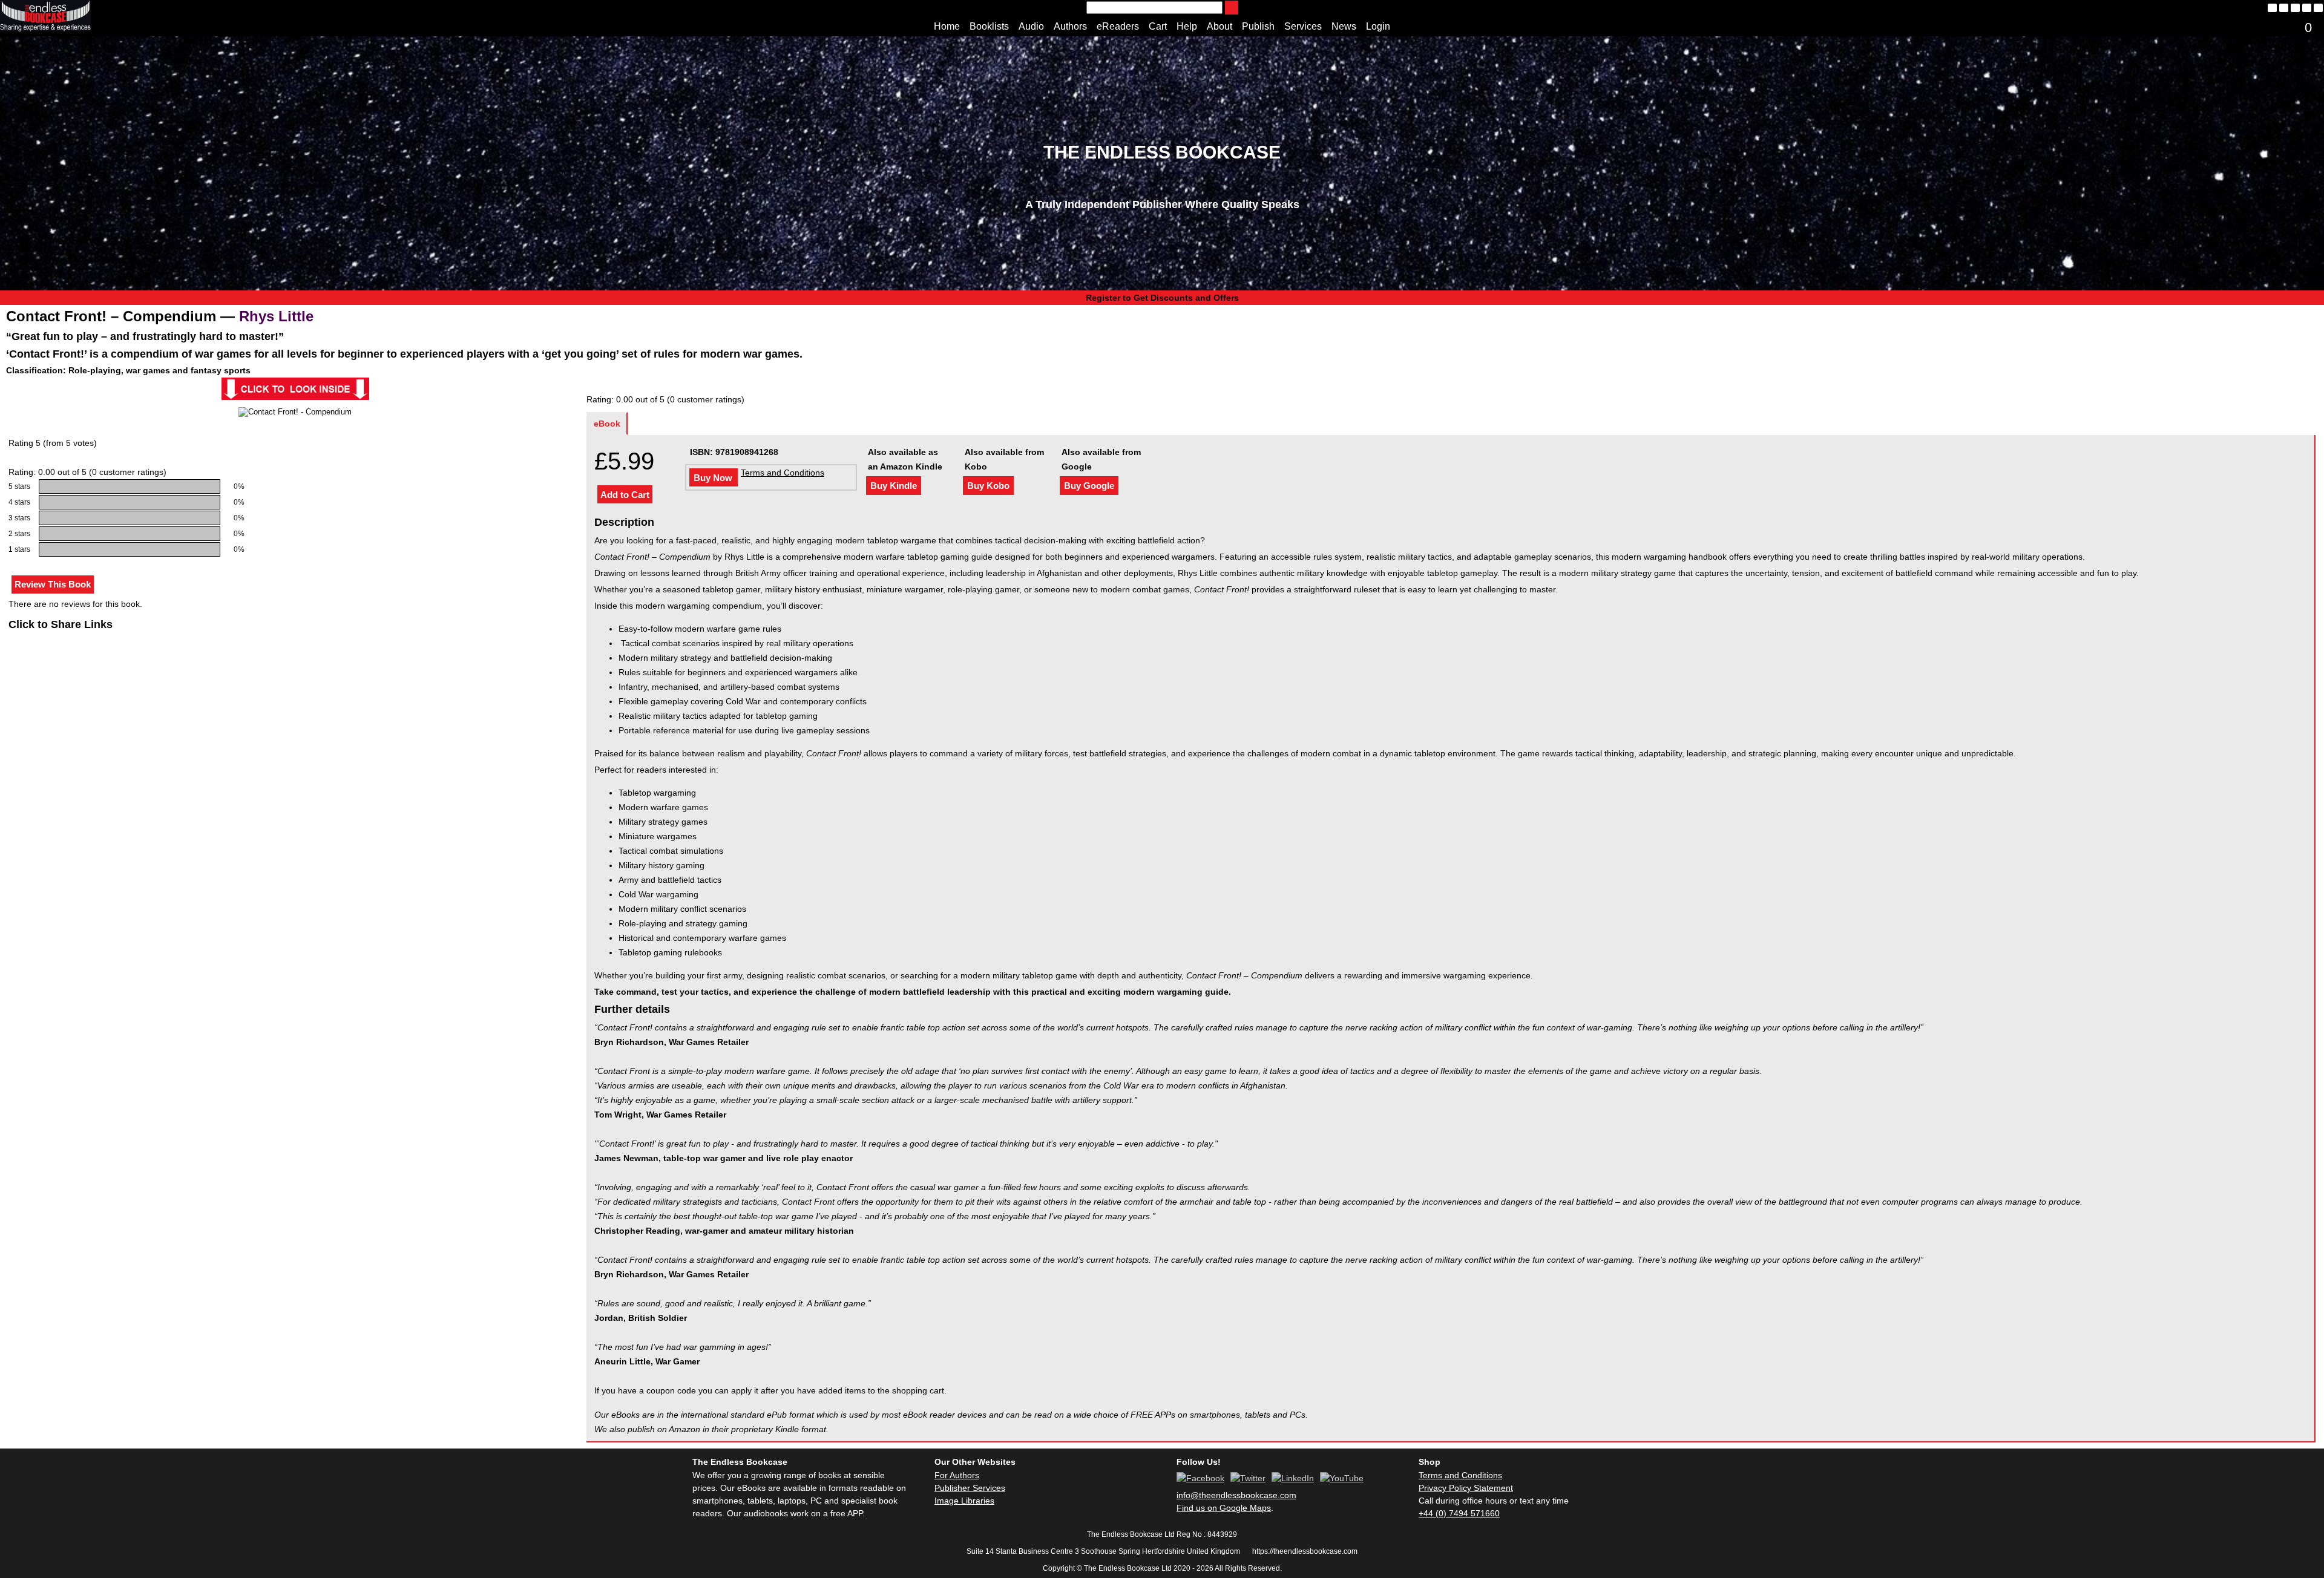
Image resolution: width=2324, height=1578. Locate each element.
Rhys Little (276, 316)
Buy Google (1089, 486)
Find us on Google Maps (1224, 1508)
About (1219, 26)
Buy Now (713, 478)
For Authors (957, 1475)
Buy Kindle (894, 486)
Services (1303, 26)
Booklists (989, 26)
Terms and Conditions (783, 473)
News (1344, 26)
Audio (1031, 26)
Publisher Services (970, 1488)
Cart (1158, 26)
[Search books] (1232, 8)
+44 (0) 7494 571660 (1459, 1513)
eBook (607, 424)
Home (947, 26)
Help (1187, 26)
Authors (1070, 26)
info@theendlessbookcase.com (1236, 1495)
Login (1378, 26)
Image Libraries (964, 1501)
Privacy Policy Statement (1466, 1488)
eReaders (1118, 26)
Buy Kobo (988, 486)
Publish (1258, 26)
